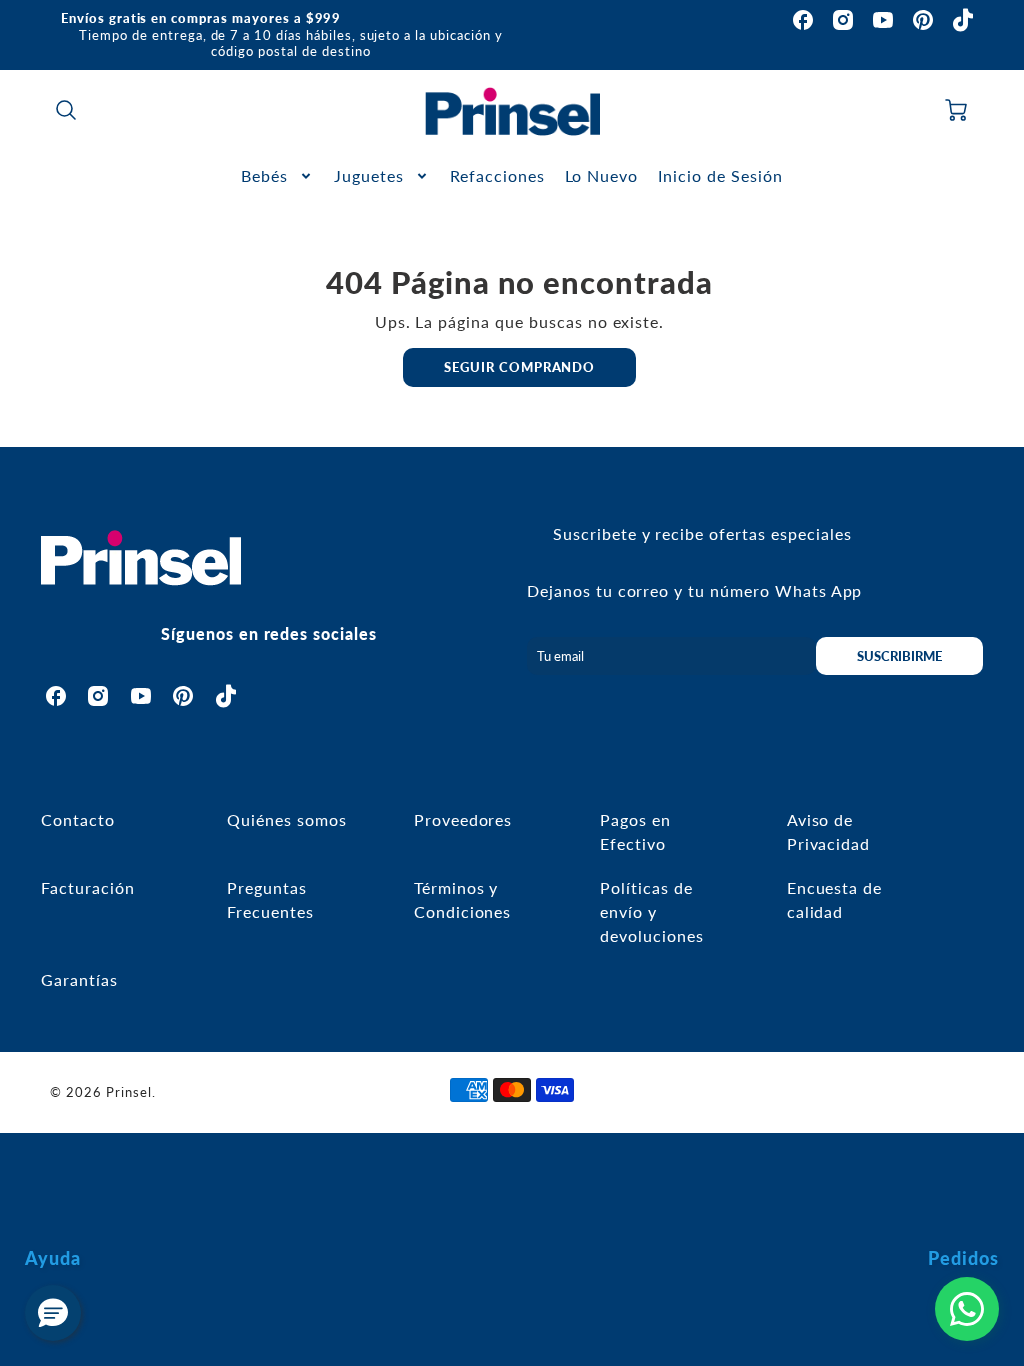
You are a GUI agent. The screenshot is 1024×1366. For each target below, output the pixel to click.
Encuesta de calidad (835, 899)
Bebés (264, 175)
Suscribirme (899, 656)
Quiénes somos (286, 819)
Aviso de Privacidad (829, 831)
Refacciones (497, 175)
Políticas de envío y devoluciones (652, 911)
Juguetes (369, 175)
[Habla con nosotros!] (967, 1309)
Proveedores (463, 819)
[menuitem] (277, 176)
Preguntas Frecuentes (270, 899)
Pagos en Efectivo (635, 831)
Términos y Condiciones (463, 899)
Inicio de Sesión (720, 175)
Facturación (88, 887)
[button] (53, 1313)
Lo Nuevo (602, 175)
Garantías (79, 979)
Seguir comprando (519, 367)
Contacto (78, 819)
